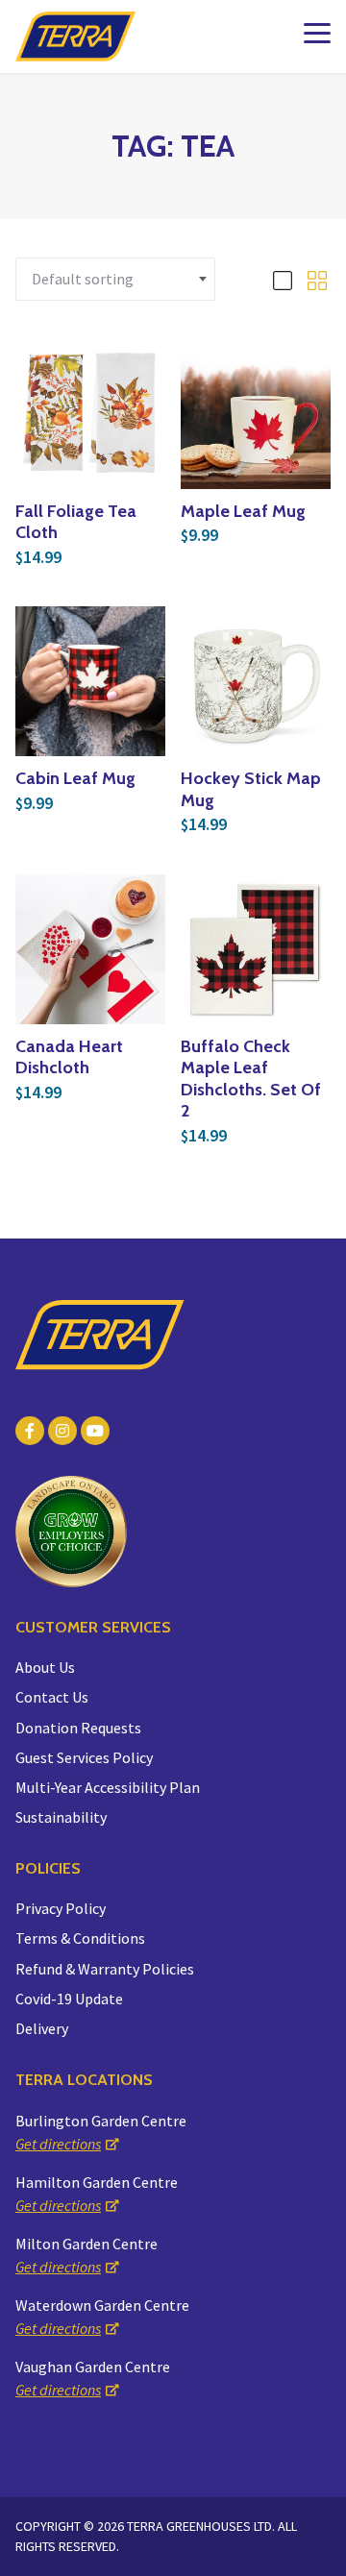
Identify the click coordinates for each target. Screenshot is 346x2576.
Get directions (58, 2144)
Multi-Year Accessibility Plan (108, 1787)
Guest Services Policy (84, 1757)
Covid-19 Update (69, 1999)
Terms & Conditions (80, 1938)
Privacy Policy (61, 1908)
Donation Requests (78, 1728)
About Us (45, 1667)
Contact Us (52, 1697)
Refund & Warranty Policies (105, 1969)
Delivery (42, 2028)
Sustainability (61, 1817)
